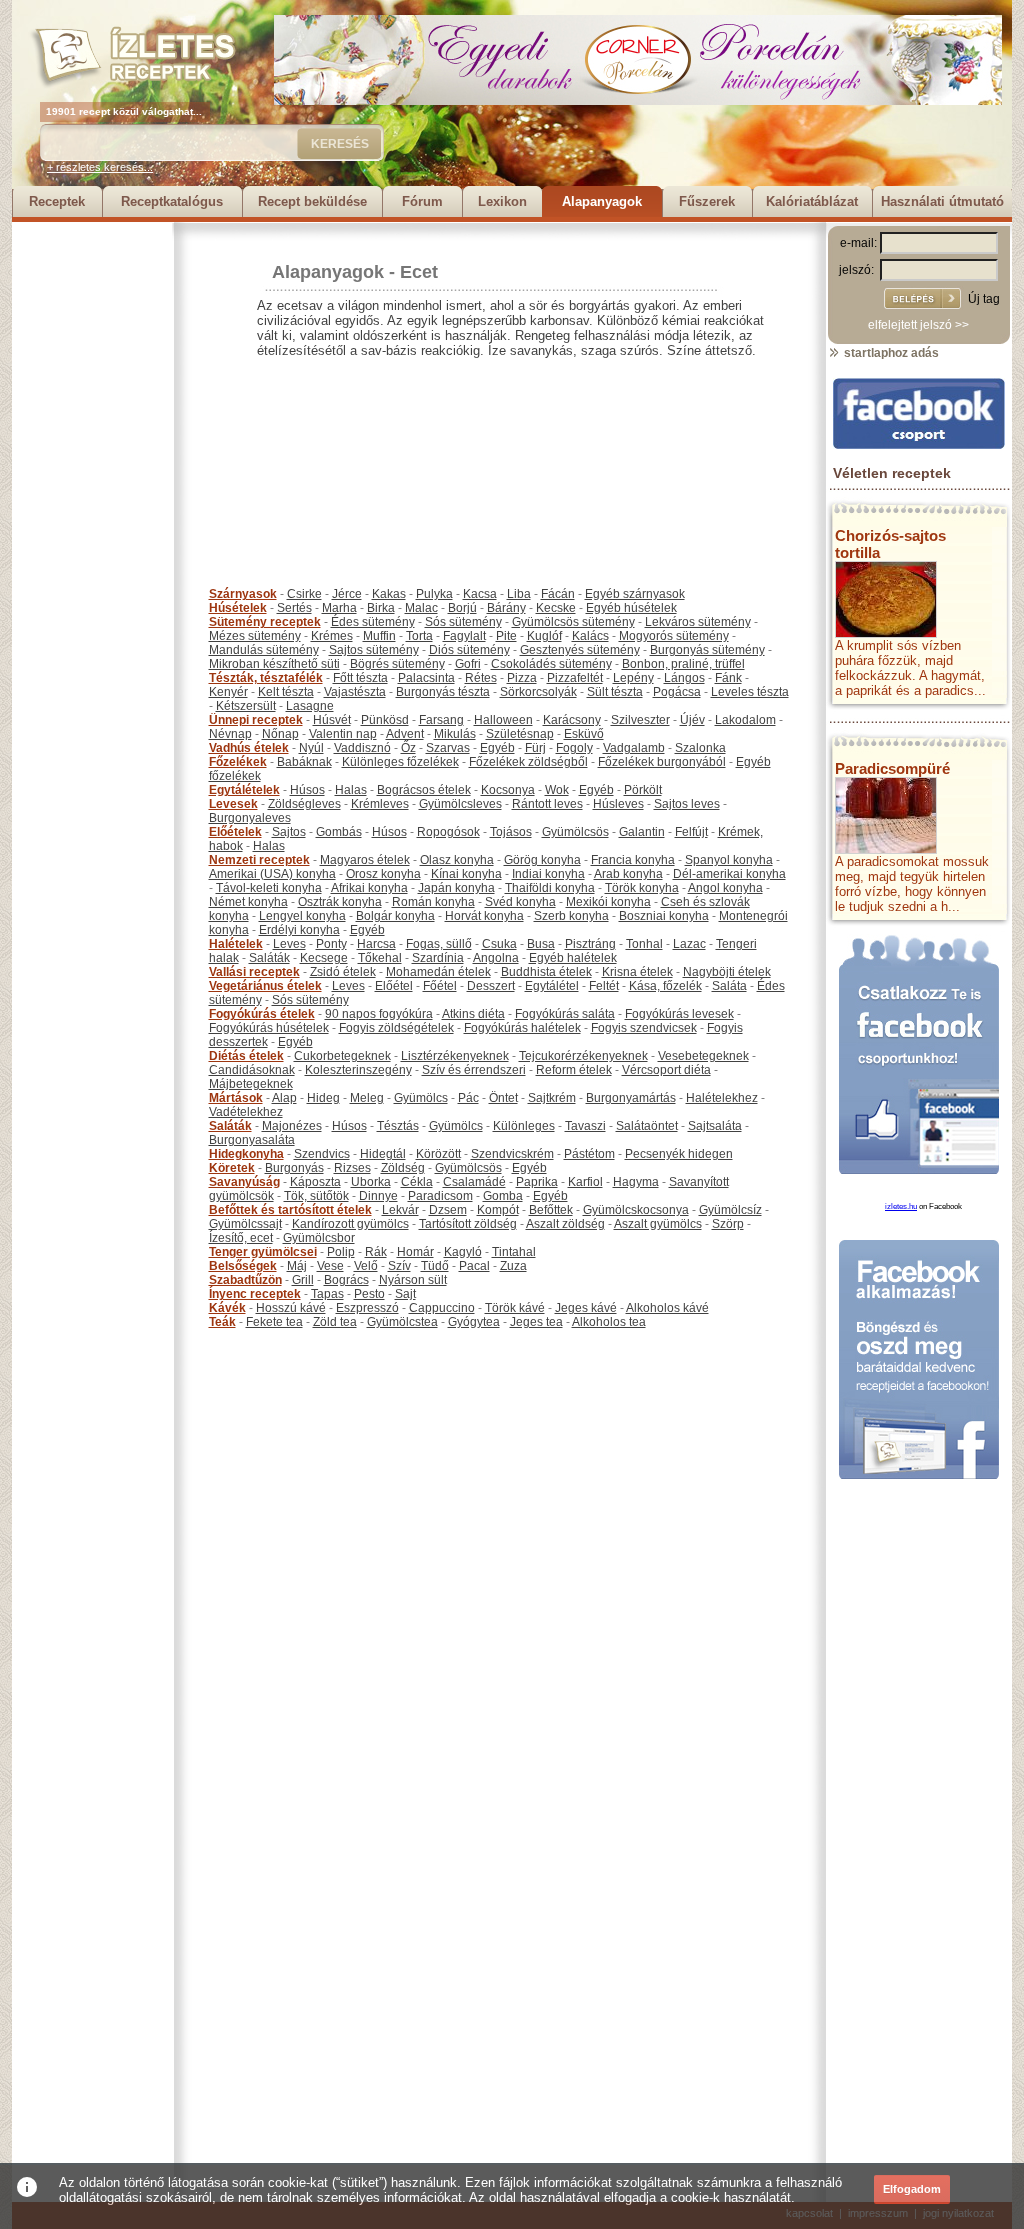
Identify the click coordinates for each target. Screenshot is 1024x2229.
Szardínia (438, 958)
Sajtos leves (687, 804)
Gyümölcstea (402, 1322)
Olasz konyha (457, 860)
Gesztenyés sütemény (580, 650)
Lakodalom (745, 720)
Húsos (307, 790)
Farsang (441, 720)
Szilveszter (640, 720)
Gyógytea (474, 1322)
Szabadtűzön (245, 1280)
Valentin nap (343, 734)
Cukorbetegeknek (342, 1056)
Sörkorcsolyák (538, 692)
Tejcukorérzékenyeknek (583, 1056)
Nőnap (280, 734)
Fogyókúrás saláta (565, 1014)
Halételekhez (722, 1098)
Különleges (524, 1126)
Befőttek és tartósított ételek (290, 1210)
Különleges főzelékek (400, 762)
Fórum (422, 201)
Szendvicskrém (512, 1154)
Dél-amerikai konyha (729, 874)
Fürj (535, 748)
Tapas (327, 1294)
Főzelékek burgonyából (662, 762)
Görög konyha (542, 860)
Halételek (236, 944)
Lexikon (502, 201)
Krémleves (380, 804)
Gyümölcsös (575, 832)
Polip (341, 1252)
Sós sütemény (463, 622)
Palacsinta (426, 678)
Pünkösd (385, 720)
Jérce (347, 594)
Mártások (236, 1098)
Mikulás (455, 734)
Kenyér (228, 692)
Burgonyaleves (250, 818)
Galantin (642, 832)
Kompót (498, 1210)
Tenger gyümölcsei (263, 1252)
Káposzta (315, 1182)
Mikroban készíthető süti (274, 664)
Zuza (513, 1266)
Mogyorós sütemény (674, 636)
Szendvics (322, 1154)
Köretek (232, 1168)
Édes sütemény (373, 622)
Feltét (604, 986)
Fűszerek (707, 201)
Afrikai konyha (369, 888)
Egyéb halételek (573, 958)
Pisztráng (590, 944)
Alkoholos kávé (667, 1308)
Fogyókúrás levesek (679, 1014)
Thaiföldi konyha (550, 888)
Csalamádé (474, 1182)
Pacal (474, 1266)
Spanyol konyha (729, 860)
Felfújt (691, 832)
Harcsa (376, 944)
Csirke (304, 594)
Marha (339, 608)
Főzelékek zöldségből (528, 762)
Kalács (590, 636)
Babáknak (304, 762)
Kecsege (324, 958)
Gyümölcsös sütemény (573, 622)
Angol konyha (725, 888)
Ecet (419, 272)
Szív (399, 1266)
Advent (405, 734)
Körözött (438, 1154)
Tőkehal (380, 958)
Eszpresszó (367, 1308)
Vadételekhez (246, 1112)
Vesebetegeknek (703, 1056)
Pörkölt (643, 790)
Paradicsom (440, 1196)
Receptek (57, 201)
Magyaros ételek (365, 860)
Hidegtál (383, 1154)
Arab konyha (628, 874)
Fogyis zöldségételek (396, 1028)
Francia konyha (633, 860)
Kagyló (463, 1252)
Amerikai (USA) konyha (272, 874)
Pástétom (589, 1154)
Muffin (379, 636)
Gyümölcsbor (319, 1238)
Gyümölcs (421, 1098)
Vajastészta (355, 692)
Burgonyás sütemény (707, 650)
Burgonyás (294, 1168)
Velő (366, 1266)
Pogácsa (677, 692)
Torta (419, 636)
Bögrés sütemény (397, 664)
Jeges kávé (586, 1308)
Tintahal (514, 1252)
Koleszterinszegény (358, 1070)
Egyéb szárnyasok (635, 594)
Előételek (235, 832)
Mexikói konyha (608, 902)
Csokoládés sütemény (551, 664)
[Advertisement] (92, 522)
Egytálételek (244, 790)
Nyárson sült (413, 1280)
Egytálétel (552, 986)
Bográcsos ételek (424, 790)
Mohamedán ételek (438, 972)
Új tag (984, 299)
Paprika (537, 1182)
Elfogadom (912, 2189)
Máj (297, 1266)
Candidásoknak (252, 1070)
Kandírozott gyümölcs (350, 1224)
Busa (541, 944)
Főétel (440, 986)
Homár (415, 1252)
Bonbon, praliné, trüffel (683, 664)
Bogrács (346, 1280)
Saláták (269, 958)
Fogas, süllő (439, 944)
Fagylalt (464, 636)
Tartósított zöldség (468, 1224)
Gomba (503, 1196)
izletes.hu (901, 1206)
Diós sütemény (469, 650)
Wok (557, 790)
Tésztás (398, 1126)
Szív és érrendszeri (474, 1070)
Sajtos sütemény (374, 650)
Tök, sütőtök (316, 1196)
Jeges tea (536, 1322)
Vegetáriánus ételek (265, 986)
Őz (408, 748)
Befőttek (551, 1210)
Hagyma (636, 1182)
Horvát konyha (484, 916)
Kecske (556, 608)
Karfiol (585, 1182)
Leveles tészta (750, 692)
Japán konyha (456, 888)
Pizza (522, 678)
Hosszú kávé (291, 1308)
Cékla (417, 1182)
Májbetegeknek (251, 1084)
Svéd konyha (520, 902)
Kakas (389, 594)
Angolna (496, 958)
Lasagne (310, 706)
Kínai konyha (466, 874)
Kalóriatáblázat (812, 201)
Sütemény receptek (265, 622)
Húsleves (618, 804)
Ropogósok (448, 832)
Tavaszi (585, 1126)
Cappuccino (442, 1308)
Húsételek (238, 608)
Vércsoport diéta (666, 1070)
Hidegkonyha (246, 1154)
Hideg (323, 1098)
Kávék (227, 1308)
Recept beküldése (312, 201)
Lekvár (400, 1210)
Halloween (503, 720)
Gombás (339, 832)
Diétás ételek (246, 1056)
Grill (303, 1280)
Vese (330, 1266)
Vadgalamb (634, 748)
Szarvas (448, 748)
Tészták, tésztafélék (266, 678)
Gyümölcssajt (245, 1224)
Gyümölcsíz (730, 1210)
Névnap (230, 734)
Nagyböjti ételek (727, 972)
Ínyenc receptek (255, 1294)
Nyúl (311, 748)
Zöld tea (335, 1322)
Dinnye (378, 1196)
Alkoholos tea (609, 1322)
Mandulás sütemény (264, 650)
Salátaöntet (647, 1126)
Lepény (633, 678)
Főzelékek (238, 762)
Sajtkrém (552, 1098)
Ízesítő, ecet (241, 1238)
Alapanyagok (602, 201)
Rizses (352, 1168)
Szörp (728, 1224)
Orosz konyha (383, 874)
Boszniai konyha (664, 916)
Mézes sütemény (255, 636)
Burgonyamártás (631, 1098)
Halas (351, 790)
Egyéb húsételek (631, 608)
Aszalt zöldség (565, 1224)
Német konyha (248, 902)
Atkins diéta (473, 1014)
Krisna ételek (637, 972)
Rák (376, 1252)
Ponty (331, 944)
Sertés (294, 608)
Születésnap (520, 734)
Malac (421, 608)
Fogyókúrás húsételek (269, 1028)
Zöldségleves (304, 804)
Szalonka (700, 748)
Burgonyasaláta (252, 1140)
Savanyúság (244, 1182)
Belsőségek (243, 1266)
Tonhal (644, 944)
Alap (284, 1098)
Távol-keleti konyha (269, 888)
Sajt (405, 1294)
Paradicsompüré (892, 768)
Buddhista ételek (546, 972)
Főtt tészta (360, 678)
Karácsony (572, 720)
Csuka (499, 944)
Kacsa (480, 594)
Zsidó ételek (343, 972)
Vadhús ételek (249, 748)
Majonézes (292, 1126)
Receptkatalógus (172, 201)
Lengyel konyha (302, 916)
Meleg (367, 1098)
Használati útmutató (942, 201)
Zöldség (403, 1168)
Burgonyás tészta (443, 692)
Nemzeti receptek (259, 860)
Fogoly (574, 748)
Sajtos (289, 832)
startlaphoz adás (890, 353)
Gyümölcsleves (460, 804)
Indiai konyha (548, 874)
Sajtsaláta (715, 1126)
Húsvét (332, 720)
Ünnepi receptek (256, 720)
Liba (519, 594)
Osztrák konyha (340, 902)
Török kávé (515, 1308)
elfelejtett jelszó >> (918, 325)
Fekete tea (274, 1322)
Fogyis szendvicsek (644, 1028)
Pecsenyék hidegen (679, 1154)
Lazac (689, 944)
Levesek (233, 804)
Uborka (371, 1182)
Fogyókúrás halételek (522, 1028)
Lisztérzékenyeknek (455, 1056)
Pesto (369, 1294)
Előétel (394, 986)
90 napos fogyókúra (379, 1014)
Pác (468, 1098)
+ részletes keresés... (100, 167)
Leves (289, 944)
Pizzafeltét (575, 678)
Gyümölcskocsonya (636, 1210)
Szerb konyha (571, 916)
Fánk (728, 678)
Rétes (481, 678)
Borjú (462, 608)
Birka (381, 608)
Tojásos (511, 832)
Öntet (503, 1098)
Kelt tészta (286, 692)
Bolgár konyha (395, 916)
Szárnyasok (243, 594)
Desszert (491, 986)
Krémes (332, 636)
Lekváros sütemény (698, 622)
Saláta (729, 986)
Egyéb (497, 748)
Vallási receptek (254, 972)
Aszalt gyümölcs (658, 1224)
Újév (692, 720)
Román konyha (433, 902)
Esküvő (584, 734)
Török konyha (642, 888)
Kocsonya (508, 790)
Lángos (684, 678)
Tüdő (435, 1266)
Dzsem (448, 1210)
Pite (506, 636)
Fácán (558, 594)
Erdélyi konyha (299, 930)
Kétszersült (246, 706)
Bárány (506, 608)
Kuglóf (544, 636)
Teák (222, 1322)
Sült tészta (615, 692)
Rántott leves (547, 804)
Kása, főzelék (665, 986)
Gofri (468, 664)
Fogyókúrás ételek (262, 1014)
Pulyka (434, 594)
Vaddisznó (362, 748)
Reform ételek (574, 1070)
